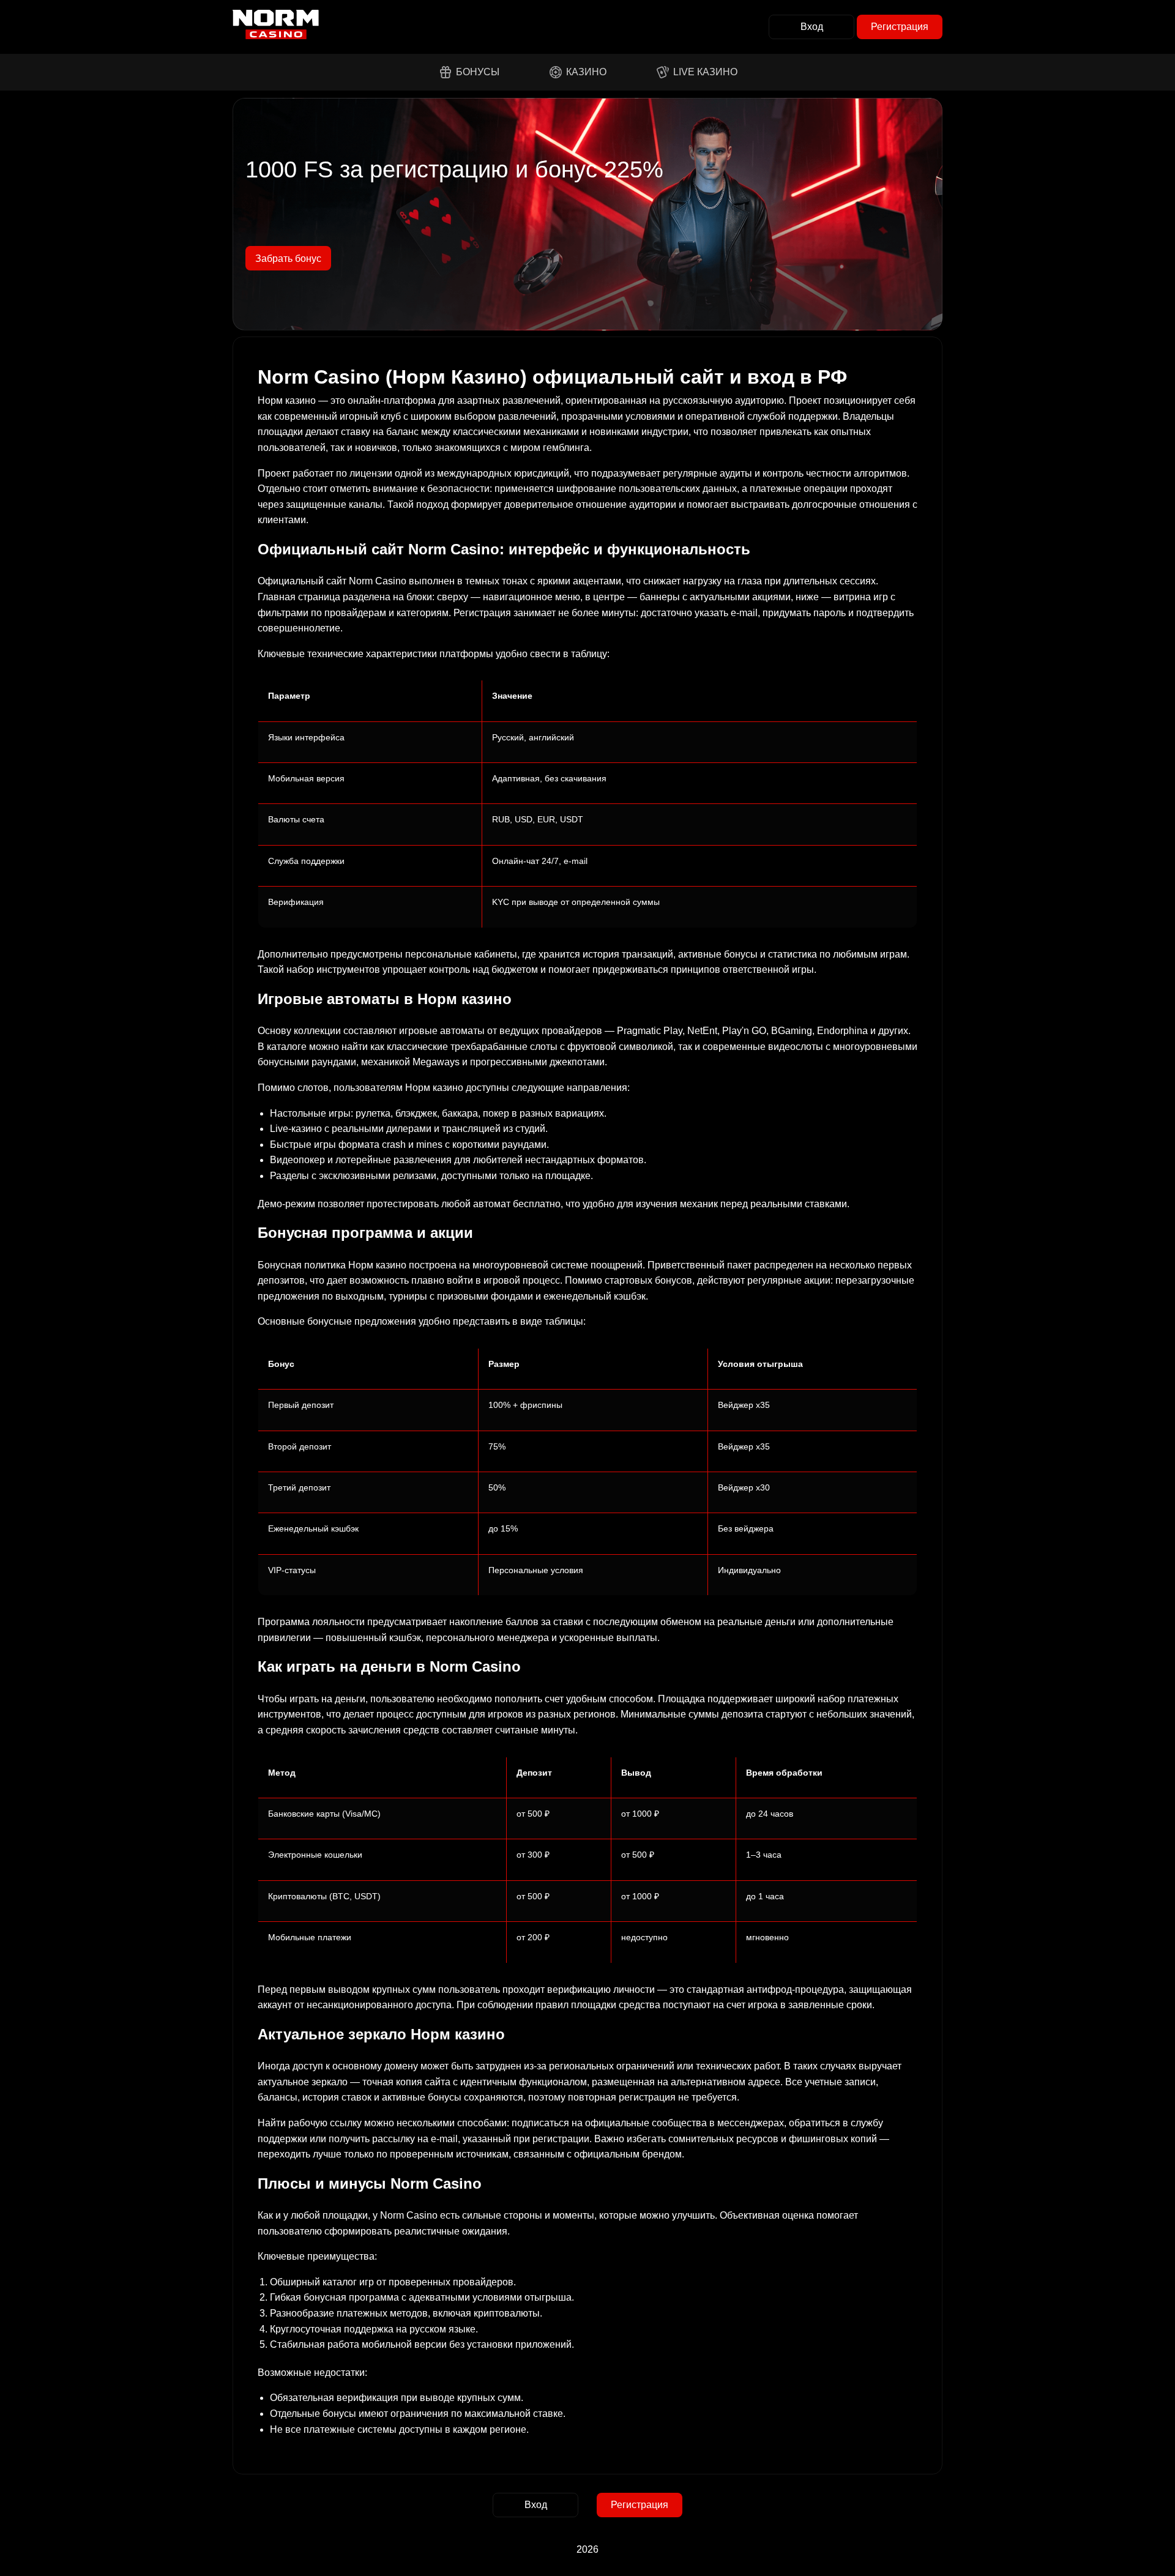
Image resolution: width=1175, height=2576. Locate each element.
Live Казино (705, 72)
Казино (586, 72)
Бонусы (478, 72)
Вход (812, 27)
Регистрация (900, 27)
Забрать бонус (288, 259)
